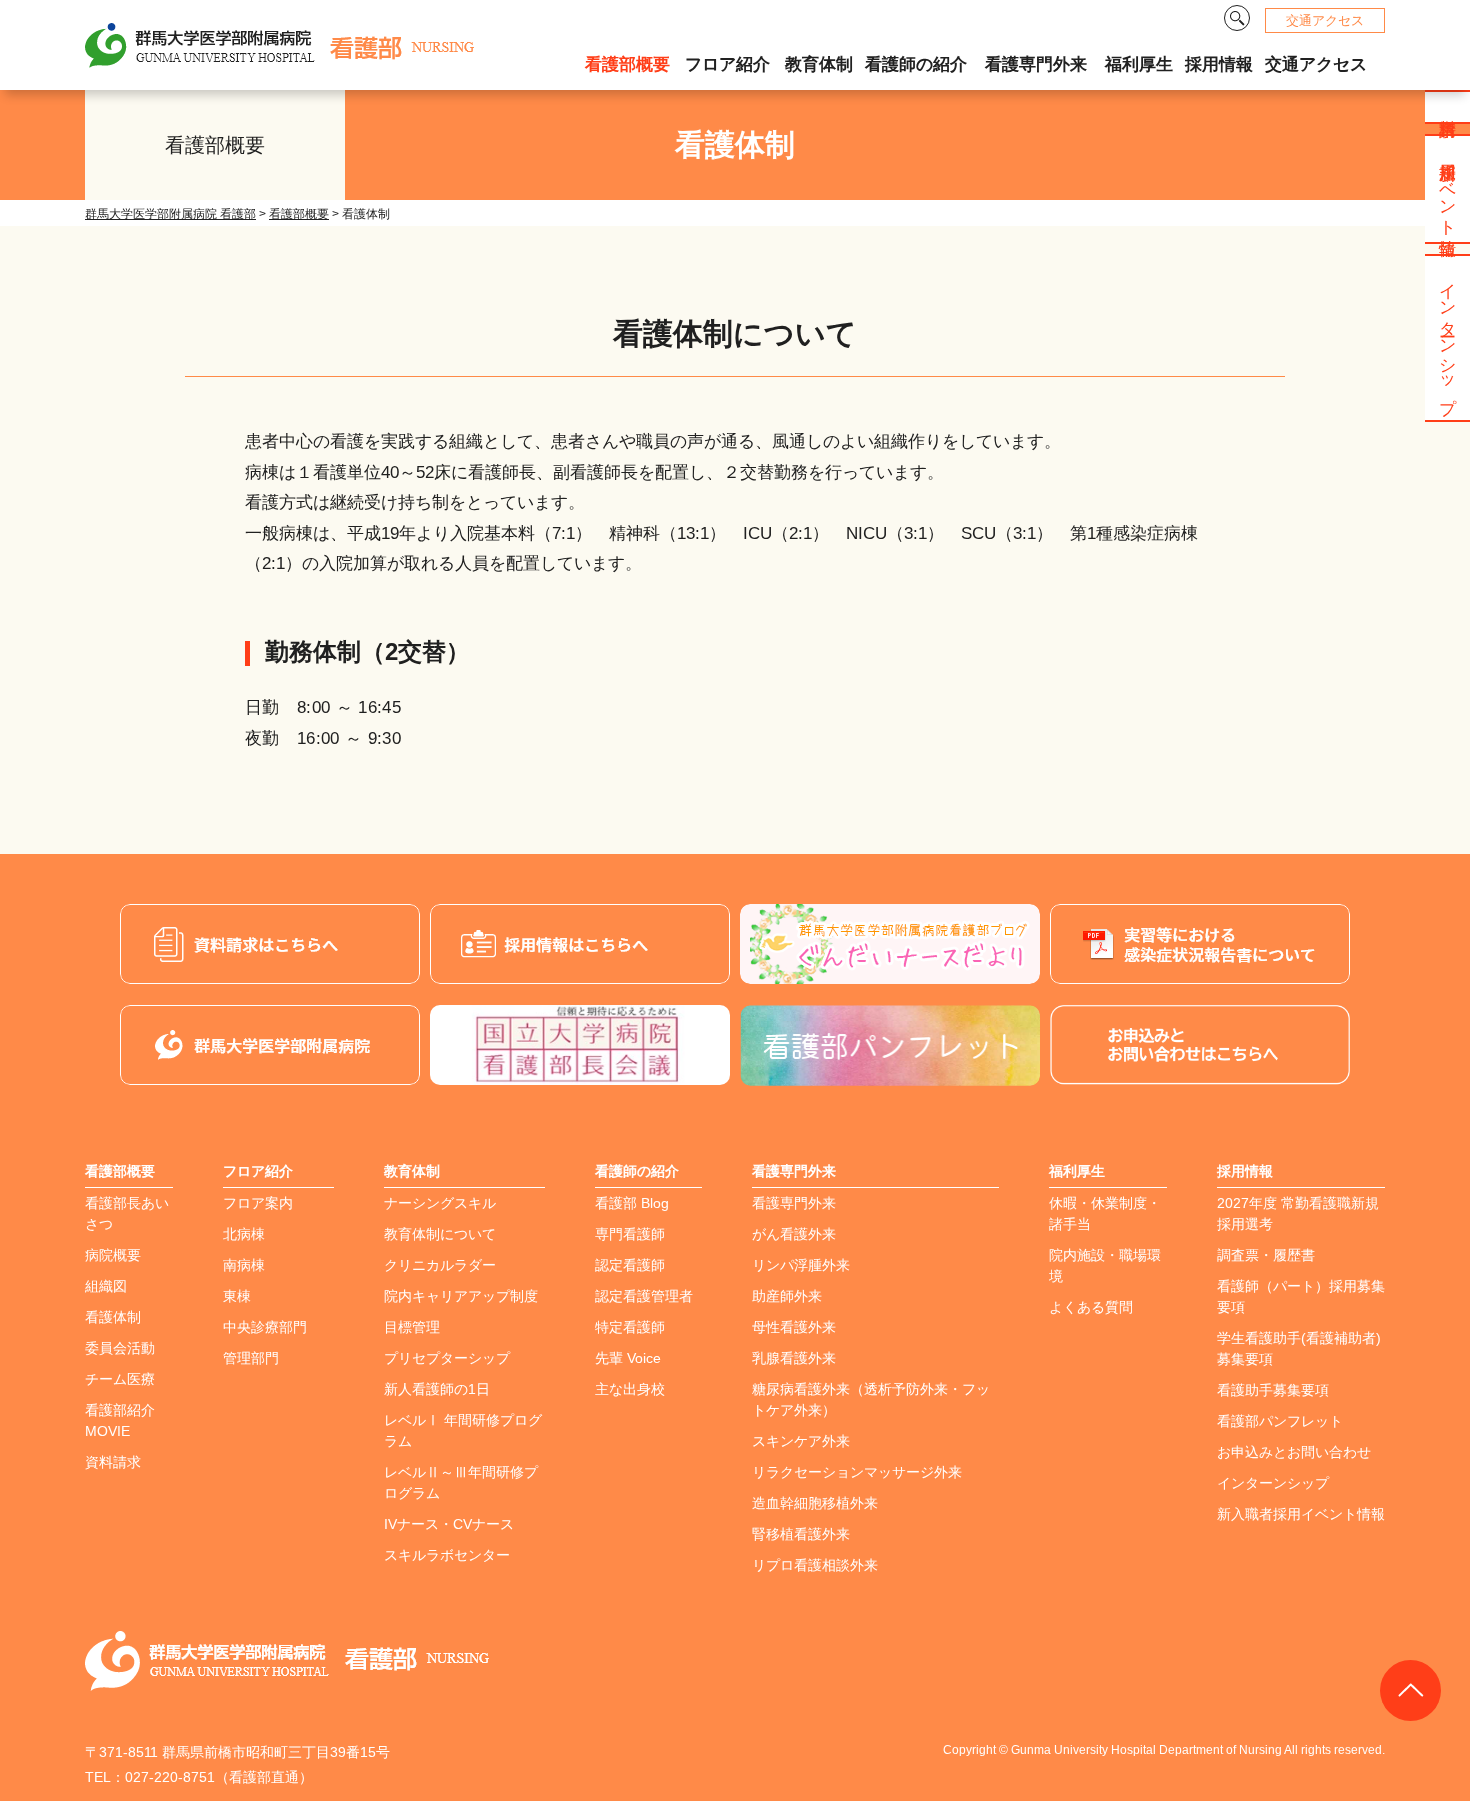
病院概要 (113, 1255)
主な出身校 (630, 1389)
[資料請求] (270, 944)
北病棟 (244, 1234)
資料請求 (113, 1462)
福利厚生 (1139, 64)
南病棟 (244, 1265)
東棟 (237, 1296)
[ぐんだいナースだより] (890, 944)
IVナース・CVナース (449, 1524)
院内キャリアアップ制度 (461, 1296)
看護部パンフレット (1280, 1421)
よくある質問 (1091, 1307)
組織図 (106, 1286)
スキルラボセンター (447, 1555)
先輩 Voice (628, 1358)
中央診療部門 (265, 1327)
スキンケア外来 (801, 1441)
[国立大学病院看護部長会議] (580, 1045)
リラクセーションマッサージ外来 (857, 1472)
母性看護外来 (794, 1327)
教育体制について (440, 1234)
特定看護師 (630, 1327)
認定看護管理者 (644, 1296)
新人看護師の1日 (437, 1389)
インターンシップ (1273, 1483)
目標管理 (412, 1327)
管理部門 (251, 1358)
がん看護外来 (794, 1234)
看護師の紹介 (916, 64)
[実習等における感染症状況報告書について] (1200, 944)
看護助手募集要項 (1273, 1390)
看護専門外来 (1036, 64)
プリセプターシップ (447, 1358)
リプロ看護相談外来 (815, 1565)
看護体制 (113, 1317)
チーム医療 (120, 1379)
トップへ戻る (1410, 1690)
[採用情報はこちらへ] (580, 944)
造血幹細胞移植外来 (815, 1503)
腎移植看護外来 (801, 1534)
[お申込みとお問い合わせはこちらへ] (1200, 1045)
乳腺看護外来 (794, 1358)
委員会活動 (120, 1348)
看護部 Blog (632, 1203)
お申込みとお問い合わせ (1294, 1452)
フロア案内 (258, 1203)
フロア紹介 (727, 64)
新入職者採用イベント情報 (1301, 1514)
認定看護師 (630, 1265)
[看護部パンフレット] (890, 1045)
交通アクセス (1325, 20)
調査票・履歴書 (1266, 1255)
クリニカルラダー (440, 1265)
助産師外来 (787, 1296)
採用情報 (1219, 64)
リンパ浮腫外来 (801, 1265)
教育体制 (819, 64)
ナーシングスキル (440, 1203)
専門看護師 (630, 1234)
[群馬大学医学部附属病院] (270, 1045)
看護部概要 (627, 64)
